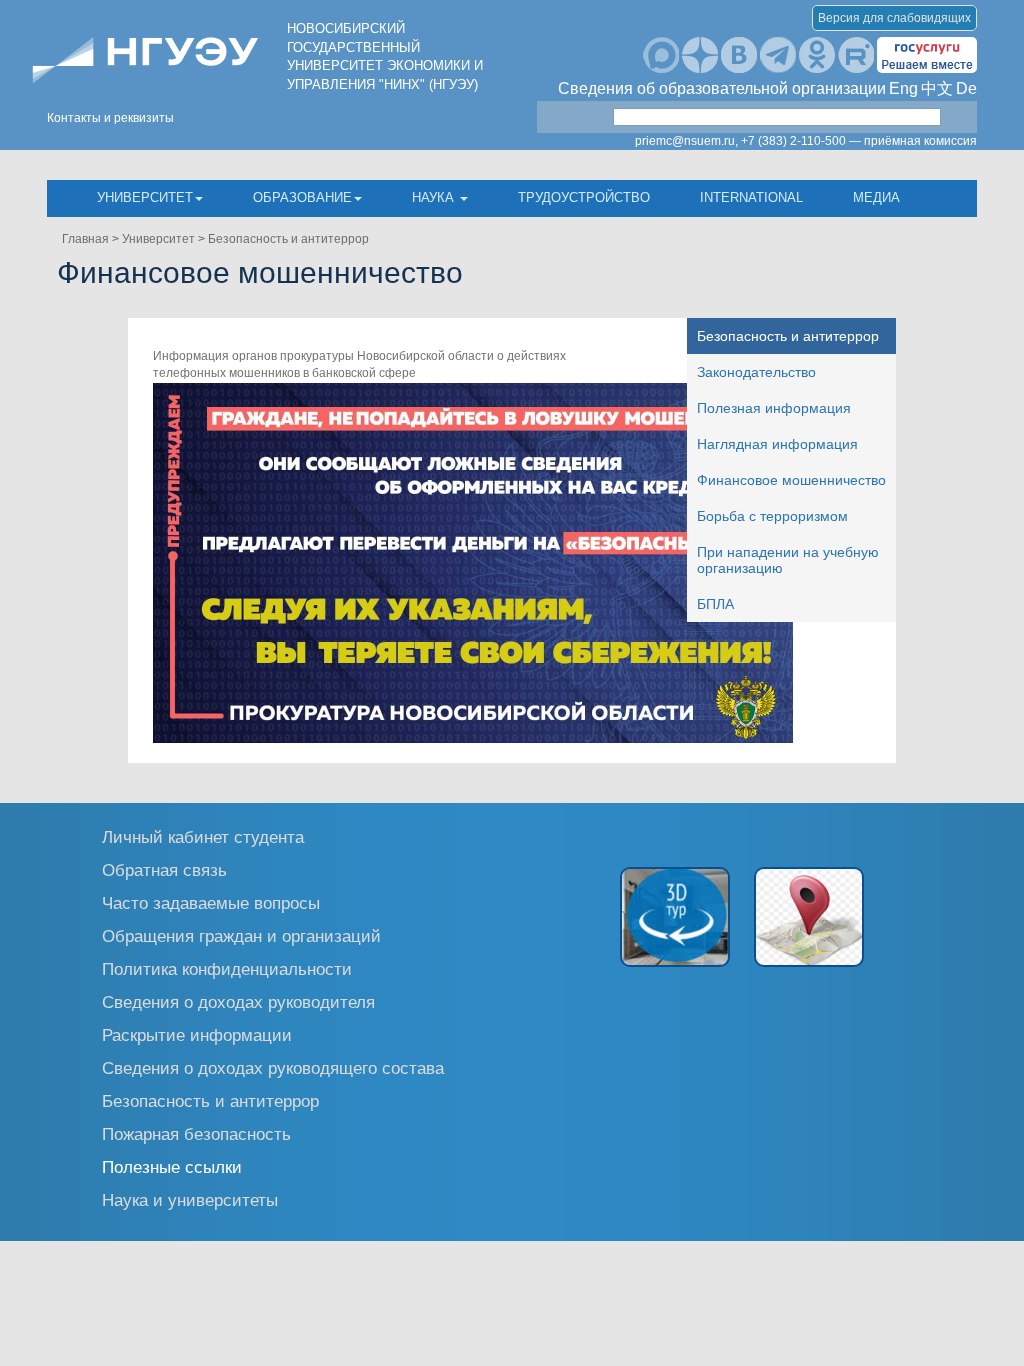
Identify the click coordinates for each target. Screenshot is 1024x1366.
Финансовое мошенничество (791, 480)
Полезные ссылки (172, 1166)
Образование (302, 197)
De (966, 88)
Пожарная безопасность (196, 1133)
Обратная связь (164, 869)
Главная (85, 239)
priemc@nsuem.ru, (686, 141)
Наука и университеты (190, 1199)
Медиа (876, 197)
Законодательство (756, 372)
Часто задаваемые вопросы (211, 902)
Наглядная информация (777, 444)
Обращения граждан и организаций (241, 935)
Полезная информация (774, 408)
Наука (435, 197)
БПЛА (715, 604)
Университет (145, 197)
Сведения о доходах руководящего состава (273, 1067)
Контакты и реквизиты (110, 118)
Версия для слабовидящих (894, 18)
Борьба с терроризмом (772, 516)
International (751, 197)
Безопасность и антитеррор (288, 239)
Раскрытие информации (197, 1034)
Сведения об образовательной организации (722, 88)
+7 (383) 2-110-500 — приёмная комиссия (859, 141)
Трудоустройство (584, 197)
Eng (903, 88)
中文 (937, 88)
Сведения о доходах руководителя (238, 1001)
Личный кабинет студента (203, 836)
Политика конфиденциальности (227, 968)
